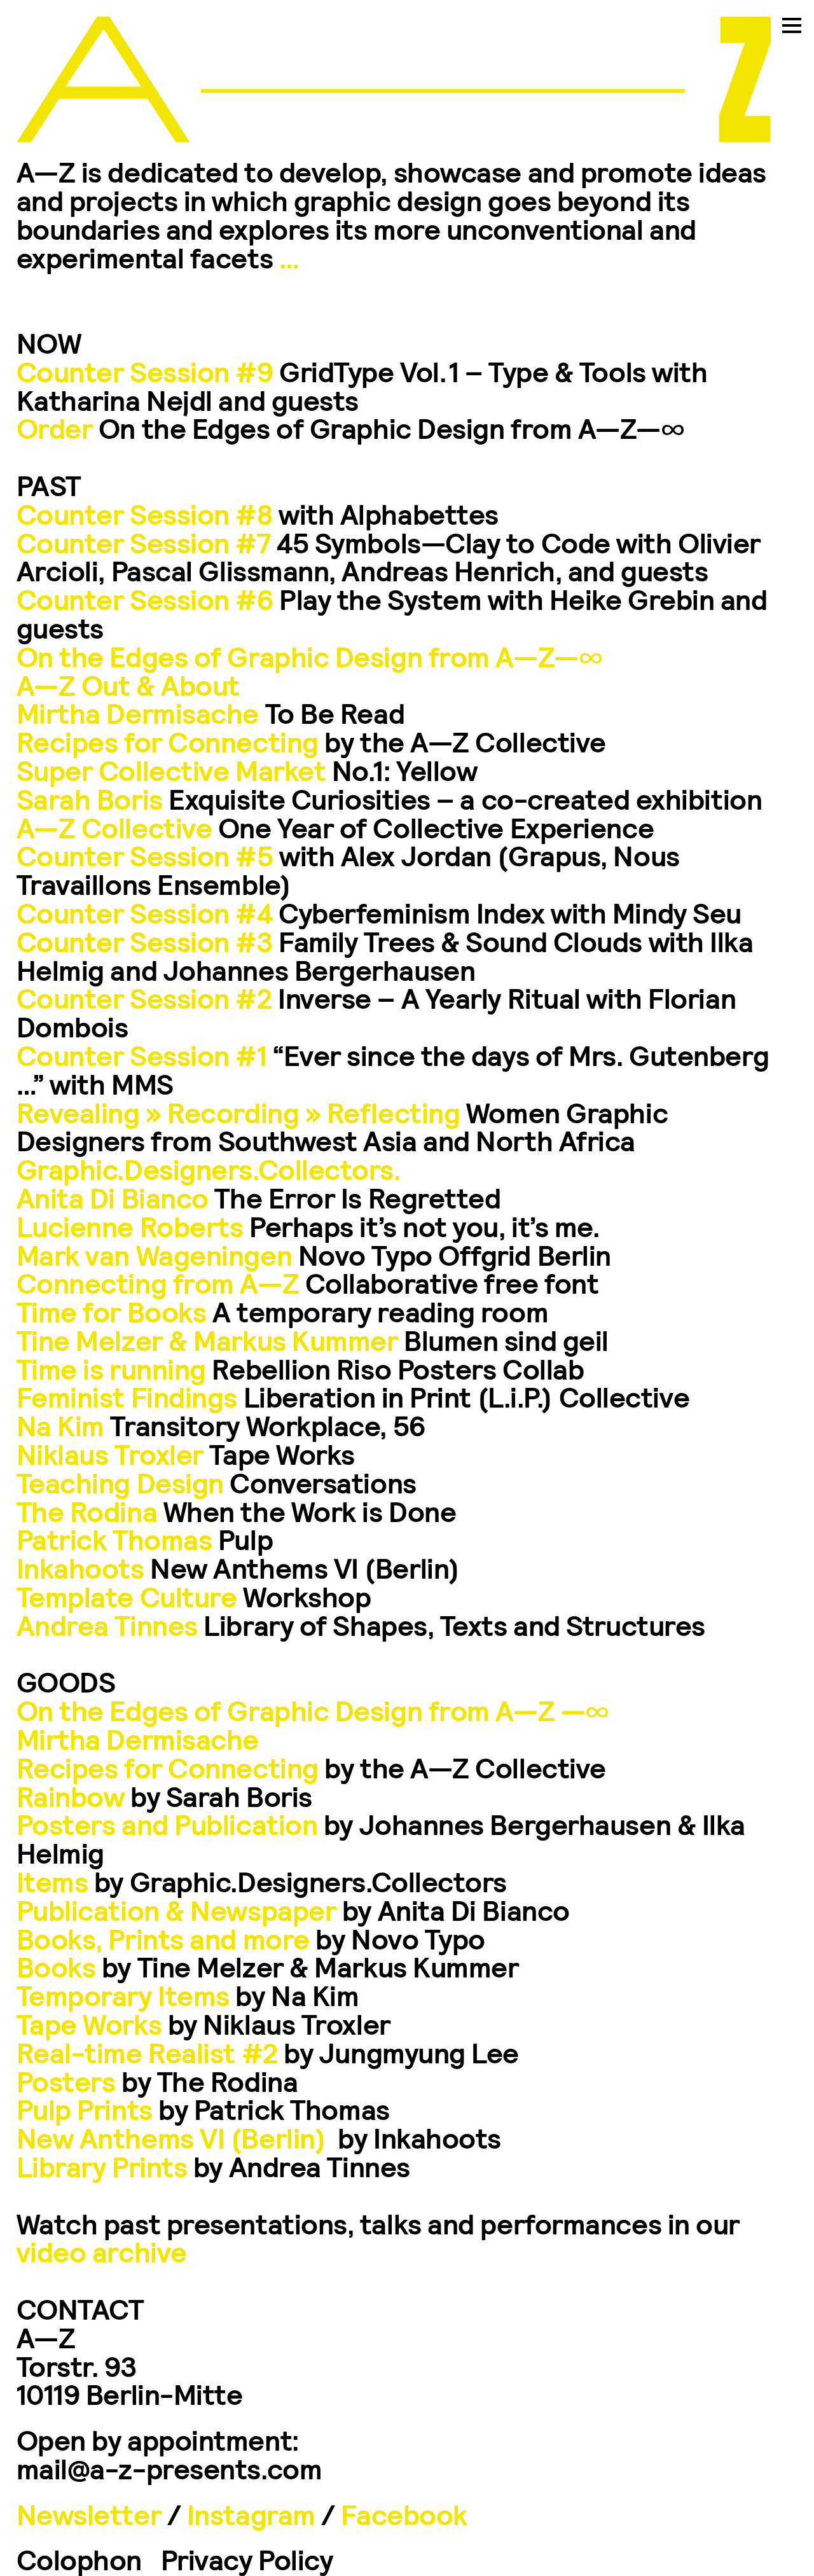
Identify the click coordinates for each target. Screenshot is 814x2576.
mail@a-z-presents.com (169, 2468)
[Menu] (792, 32)
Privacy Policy (247, 2559)
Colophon (79, 2559)
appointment (210, 2439)
